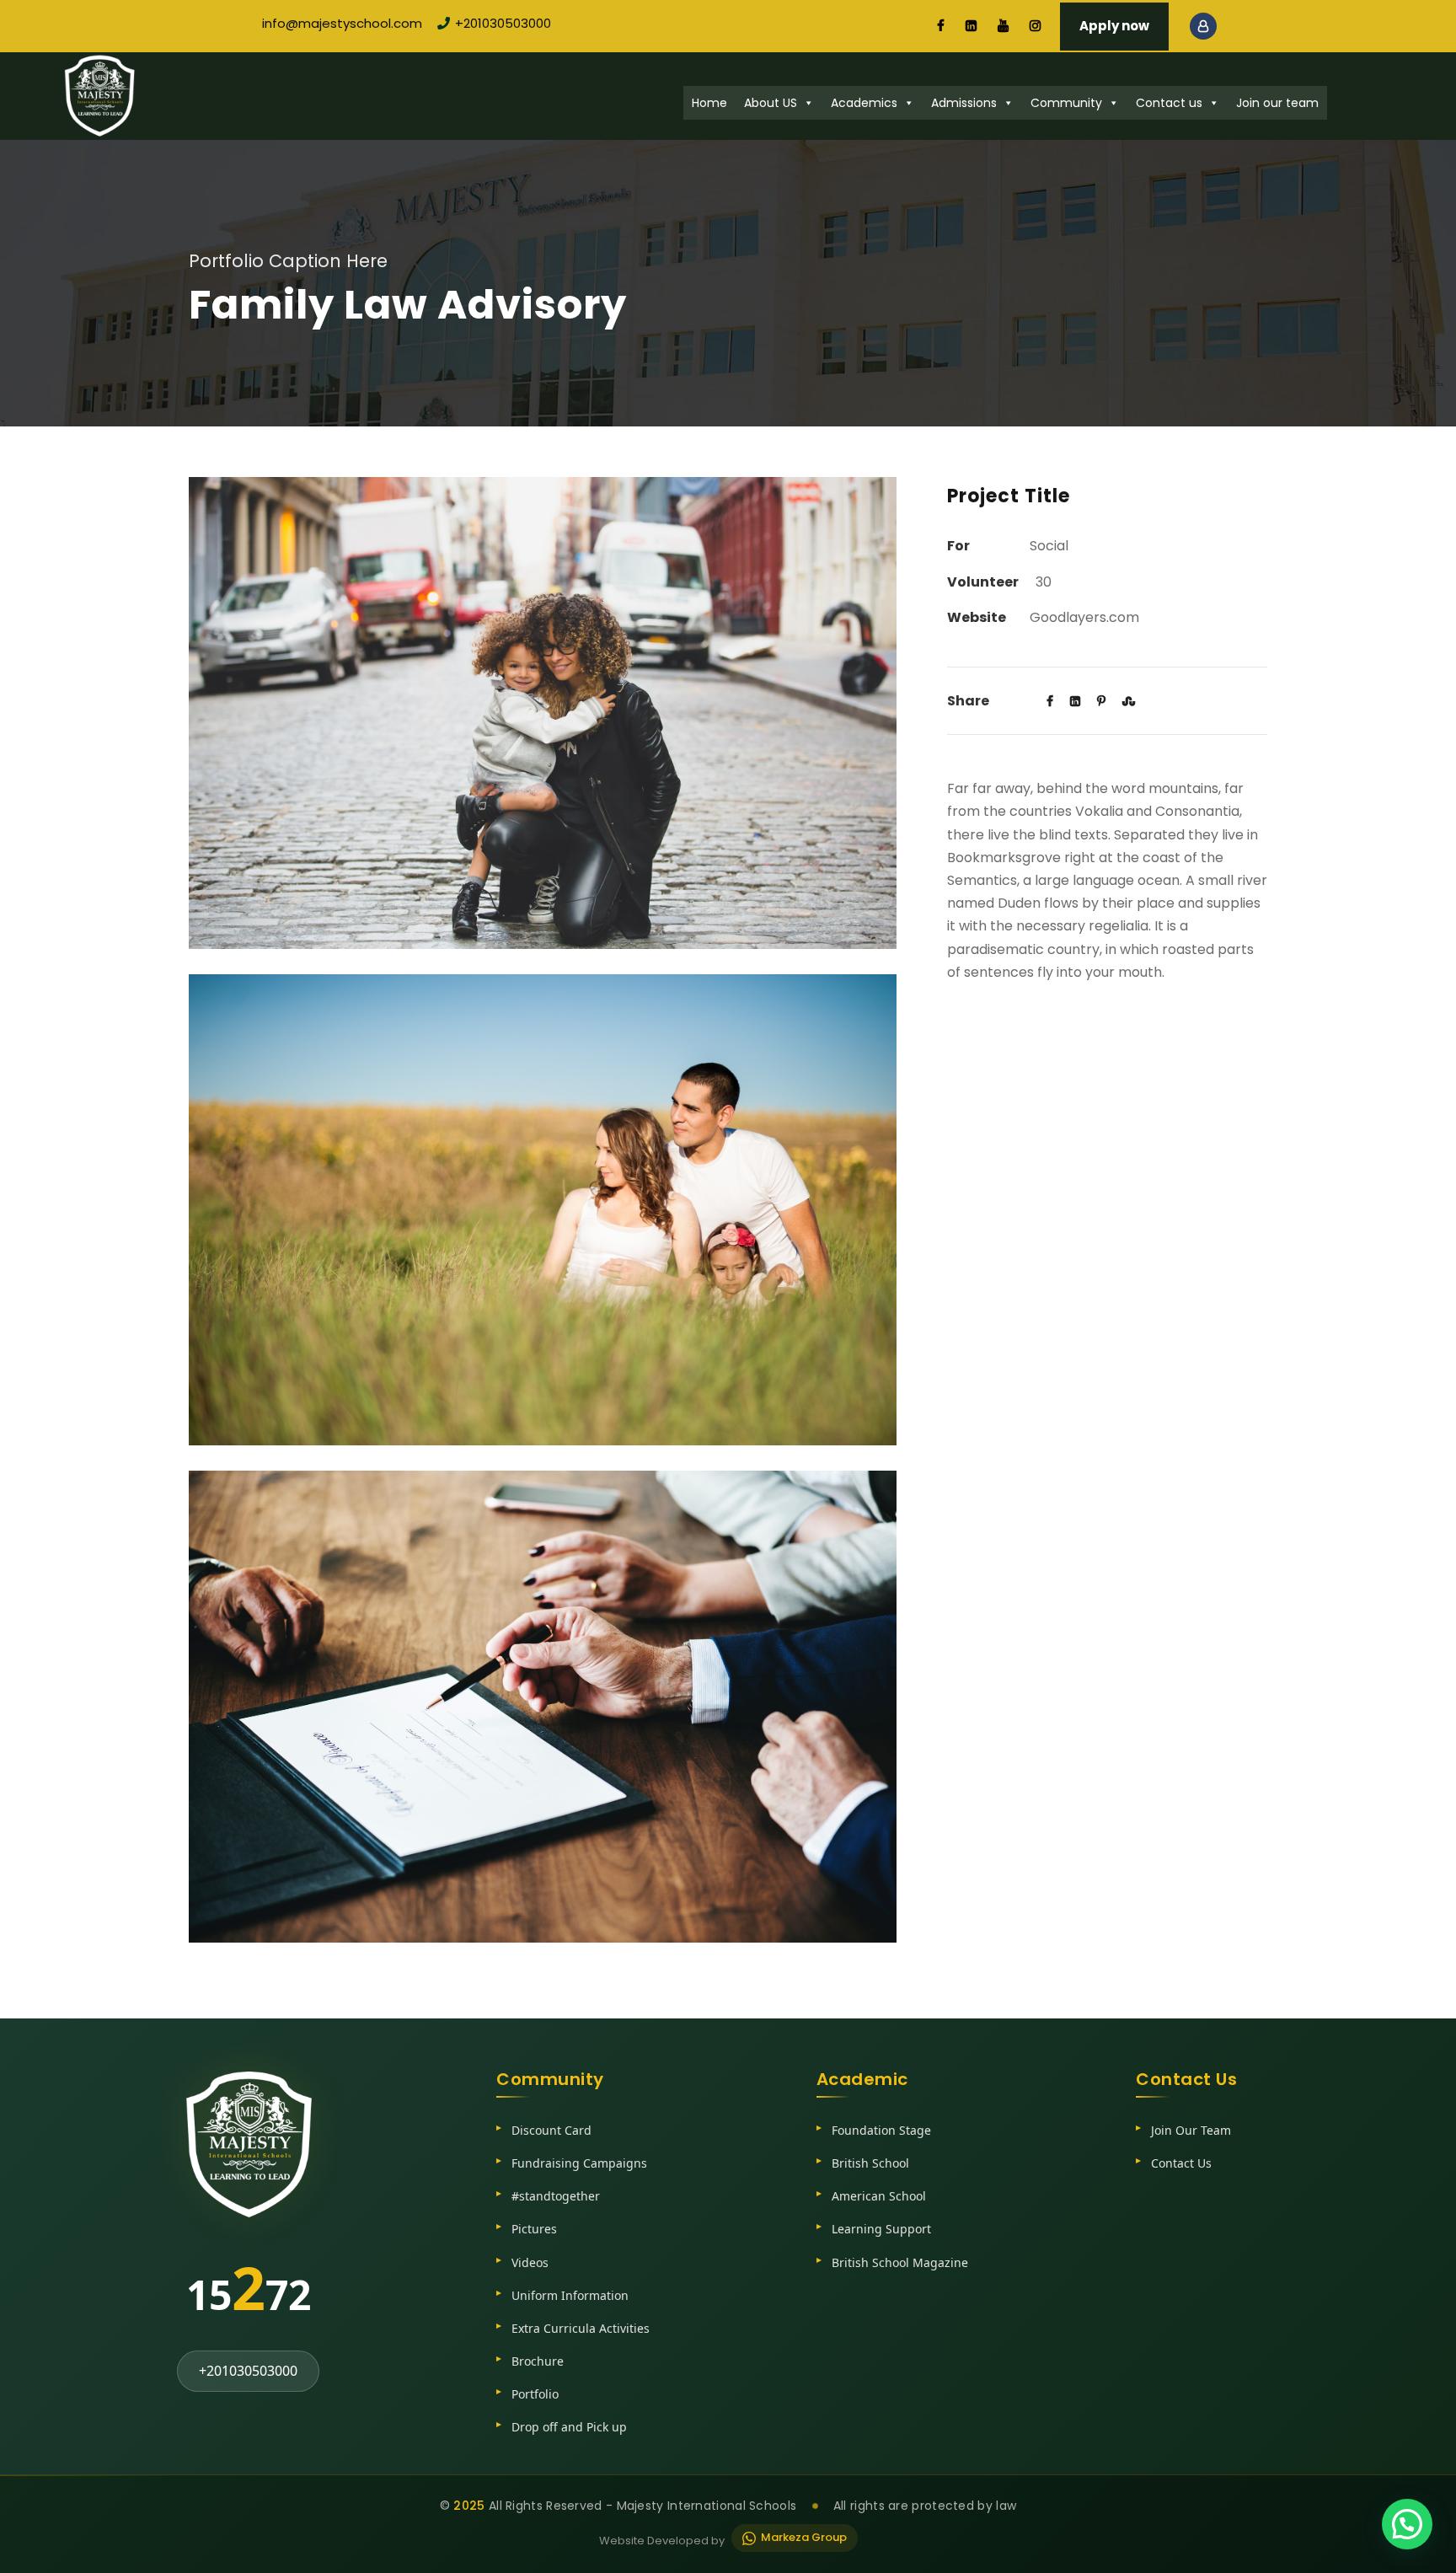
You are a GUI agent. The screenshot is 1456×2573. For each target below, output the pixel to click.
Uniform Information (570, 2295)
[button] (1407, 2524)
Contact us (1169, 103)
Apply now (1114, 26)
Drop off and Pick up (569, 2427)
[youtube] (1003, 26)
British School (870, 2163)
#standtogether (556, 2196)
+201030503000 (503, 23)
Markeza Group (804, 2537)
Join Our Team (1191, 2130)
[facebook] (941, 26)
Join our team (1277, 103)
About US (771, 103)
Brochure (538, 2361)
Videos (530, 2262)
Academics (864, 103)
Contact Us (1181, 2163)
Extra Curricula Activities (581, 2328)
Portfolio (535, 2394)
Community (1066, 103)
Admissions (964, 103)
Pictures (534, 2229)
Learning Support (881, 2229)
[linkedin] (971, 26)
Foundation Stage (881, 2130)
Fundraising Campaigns (579, 2163)
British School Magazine (900, 2262)
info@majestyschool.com (342, 23)
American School (879, 2196)
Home (709, 103)
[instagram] (1035, 26)
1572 (249, 2287)
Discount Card (551, 2130)
